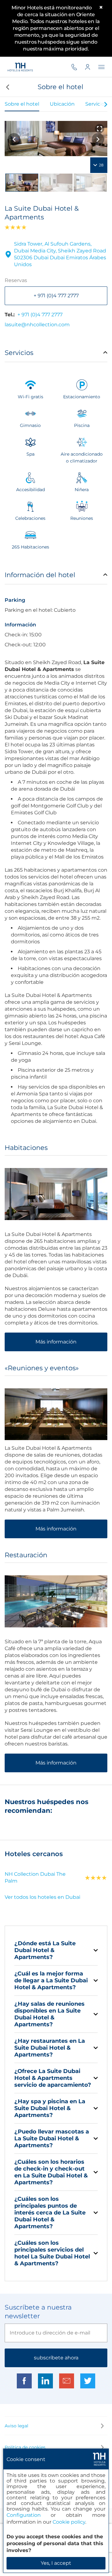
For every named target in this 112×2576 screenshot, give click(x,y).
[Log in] (91, 67)
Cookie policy (69, 2522)
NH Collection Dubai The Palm (35, 1877)
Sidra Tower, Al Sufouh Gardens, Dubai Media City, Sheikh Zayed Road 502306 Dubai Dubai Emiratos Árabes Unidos (60, 254)
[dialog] (56, 2511)
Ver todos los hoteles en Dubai (42, 1897)
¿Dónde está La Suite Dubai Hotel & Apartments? (45, 1950)
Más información (56, 1342)
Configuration (24, 2515)
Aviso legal (16, 2426)
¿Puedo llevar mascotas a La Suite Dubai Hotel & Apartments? (52, 2138)
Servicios (96, 104)
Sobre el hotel (22, 104)
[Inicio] (20, 67)
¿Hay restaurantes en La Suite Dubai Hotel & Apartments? (50, 2048)
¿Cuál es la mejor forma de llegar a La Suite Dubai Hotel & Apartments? (51, 1980)
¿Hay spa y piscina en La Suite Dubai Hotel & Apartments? (50, 2108)
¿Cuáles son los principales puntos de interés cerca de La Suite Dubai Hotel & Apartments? (50, 2213)
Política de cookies (25, 2447)
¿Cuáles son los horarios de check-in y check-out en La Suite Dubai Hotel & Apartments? (51, 2172)
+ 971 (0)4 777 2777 (56, 296)
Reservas (16, 280)
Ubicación (62, 104)
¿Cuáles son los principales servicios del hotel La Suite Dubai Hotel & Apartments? (52, 2253)
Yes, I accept (56, 2563)
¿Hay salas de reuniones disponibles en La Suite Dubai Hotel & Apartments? (49, 2014)
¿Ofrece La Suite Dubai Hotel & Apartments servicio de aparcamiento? (53, 2078)
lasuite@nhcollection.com (37, 325)
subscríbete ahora (56, 2358)
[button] (7, 87)
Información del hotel (40, 575)
